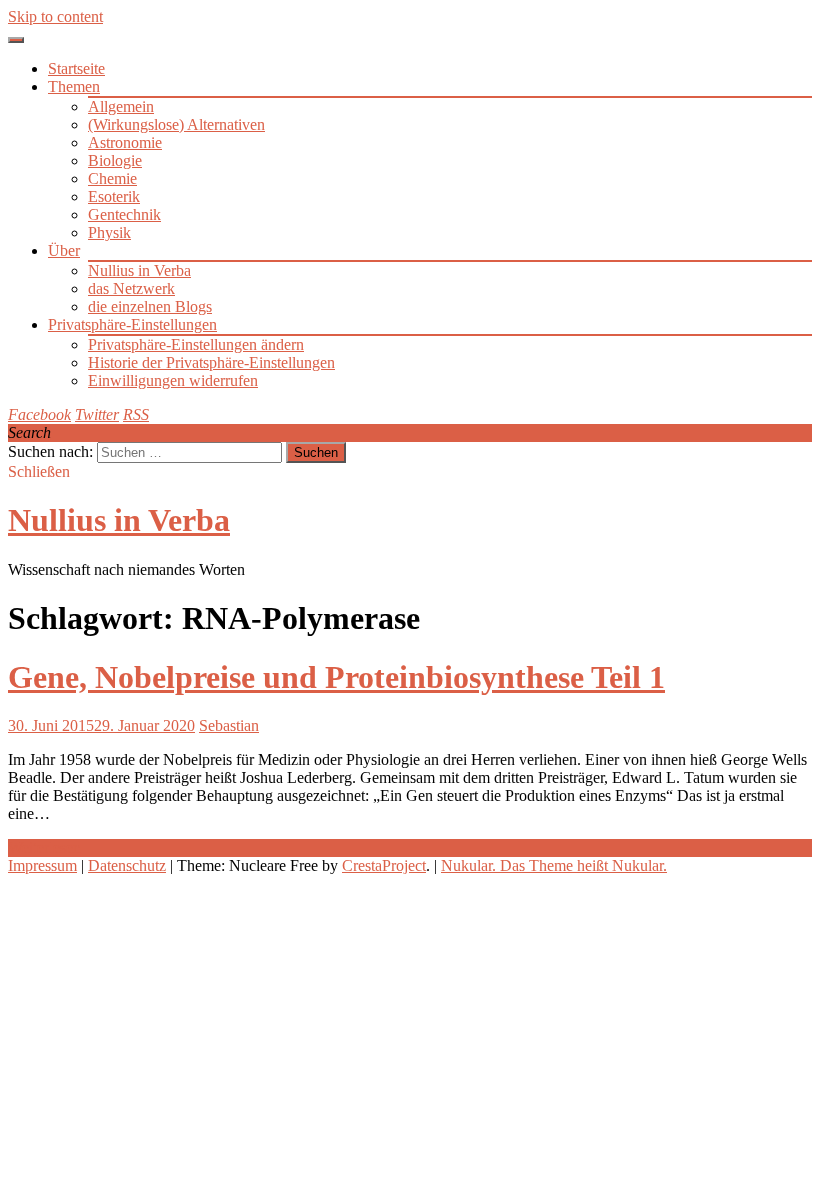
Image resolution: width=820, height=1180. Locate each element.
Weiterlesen (44, 847)
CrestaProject (384, 865)
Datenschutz (127, 865)
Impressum (42, 865)
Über (64, 250)
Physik (109, 232)
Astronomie (125, 142)
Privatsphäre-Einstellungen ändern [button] (196, 344)
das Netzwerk (131, 288)
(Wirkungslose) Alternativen (176, 124)
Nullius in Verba (139, 270)
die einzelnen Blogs (150, 306)
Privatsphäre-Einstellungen (132, 324)
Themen (74, 86)
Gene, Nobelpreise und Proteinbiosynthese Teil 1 (336, 677)
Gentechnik (124, 214)
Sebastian (229, 725)
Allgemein (121, 106)
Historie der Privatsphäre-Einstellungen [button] (211, 362)
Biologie (115, 160)
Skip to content (55, 16)
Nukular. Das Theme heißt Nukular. (554, 865)
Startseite (76, 68)
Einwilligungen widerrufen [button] (173, 380)
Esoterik (114, 196)
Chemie (112, 178)
